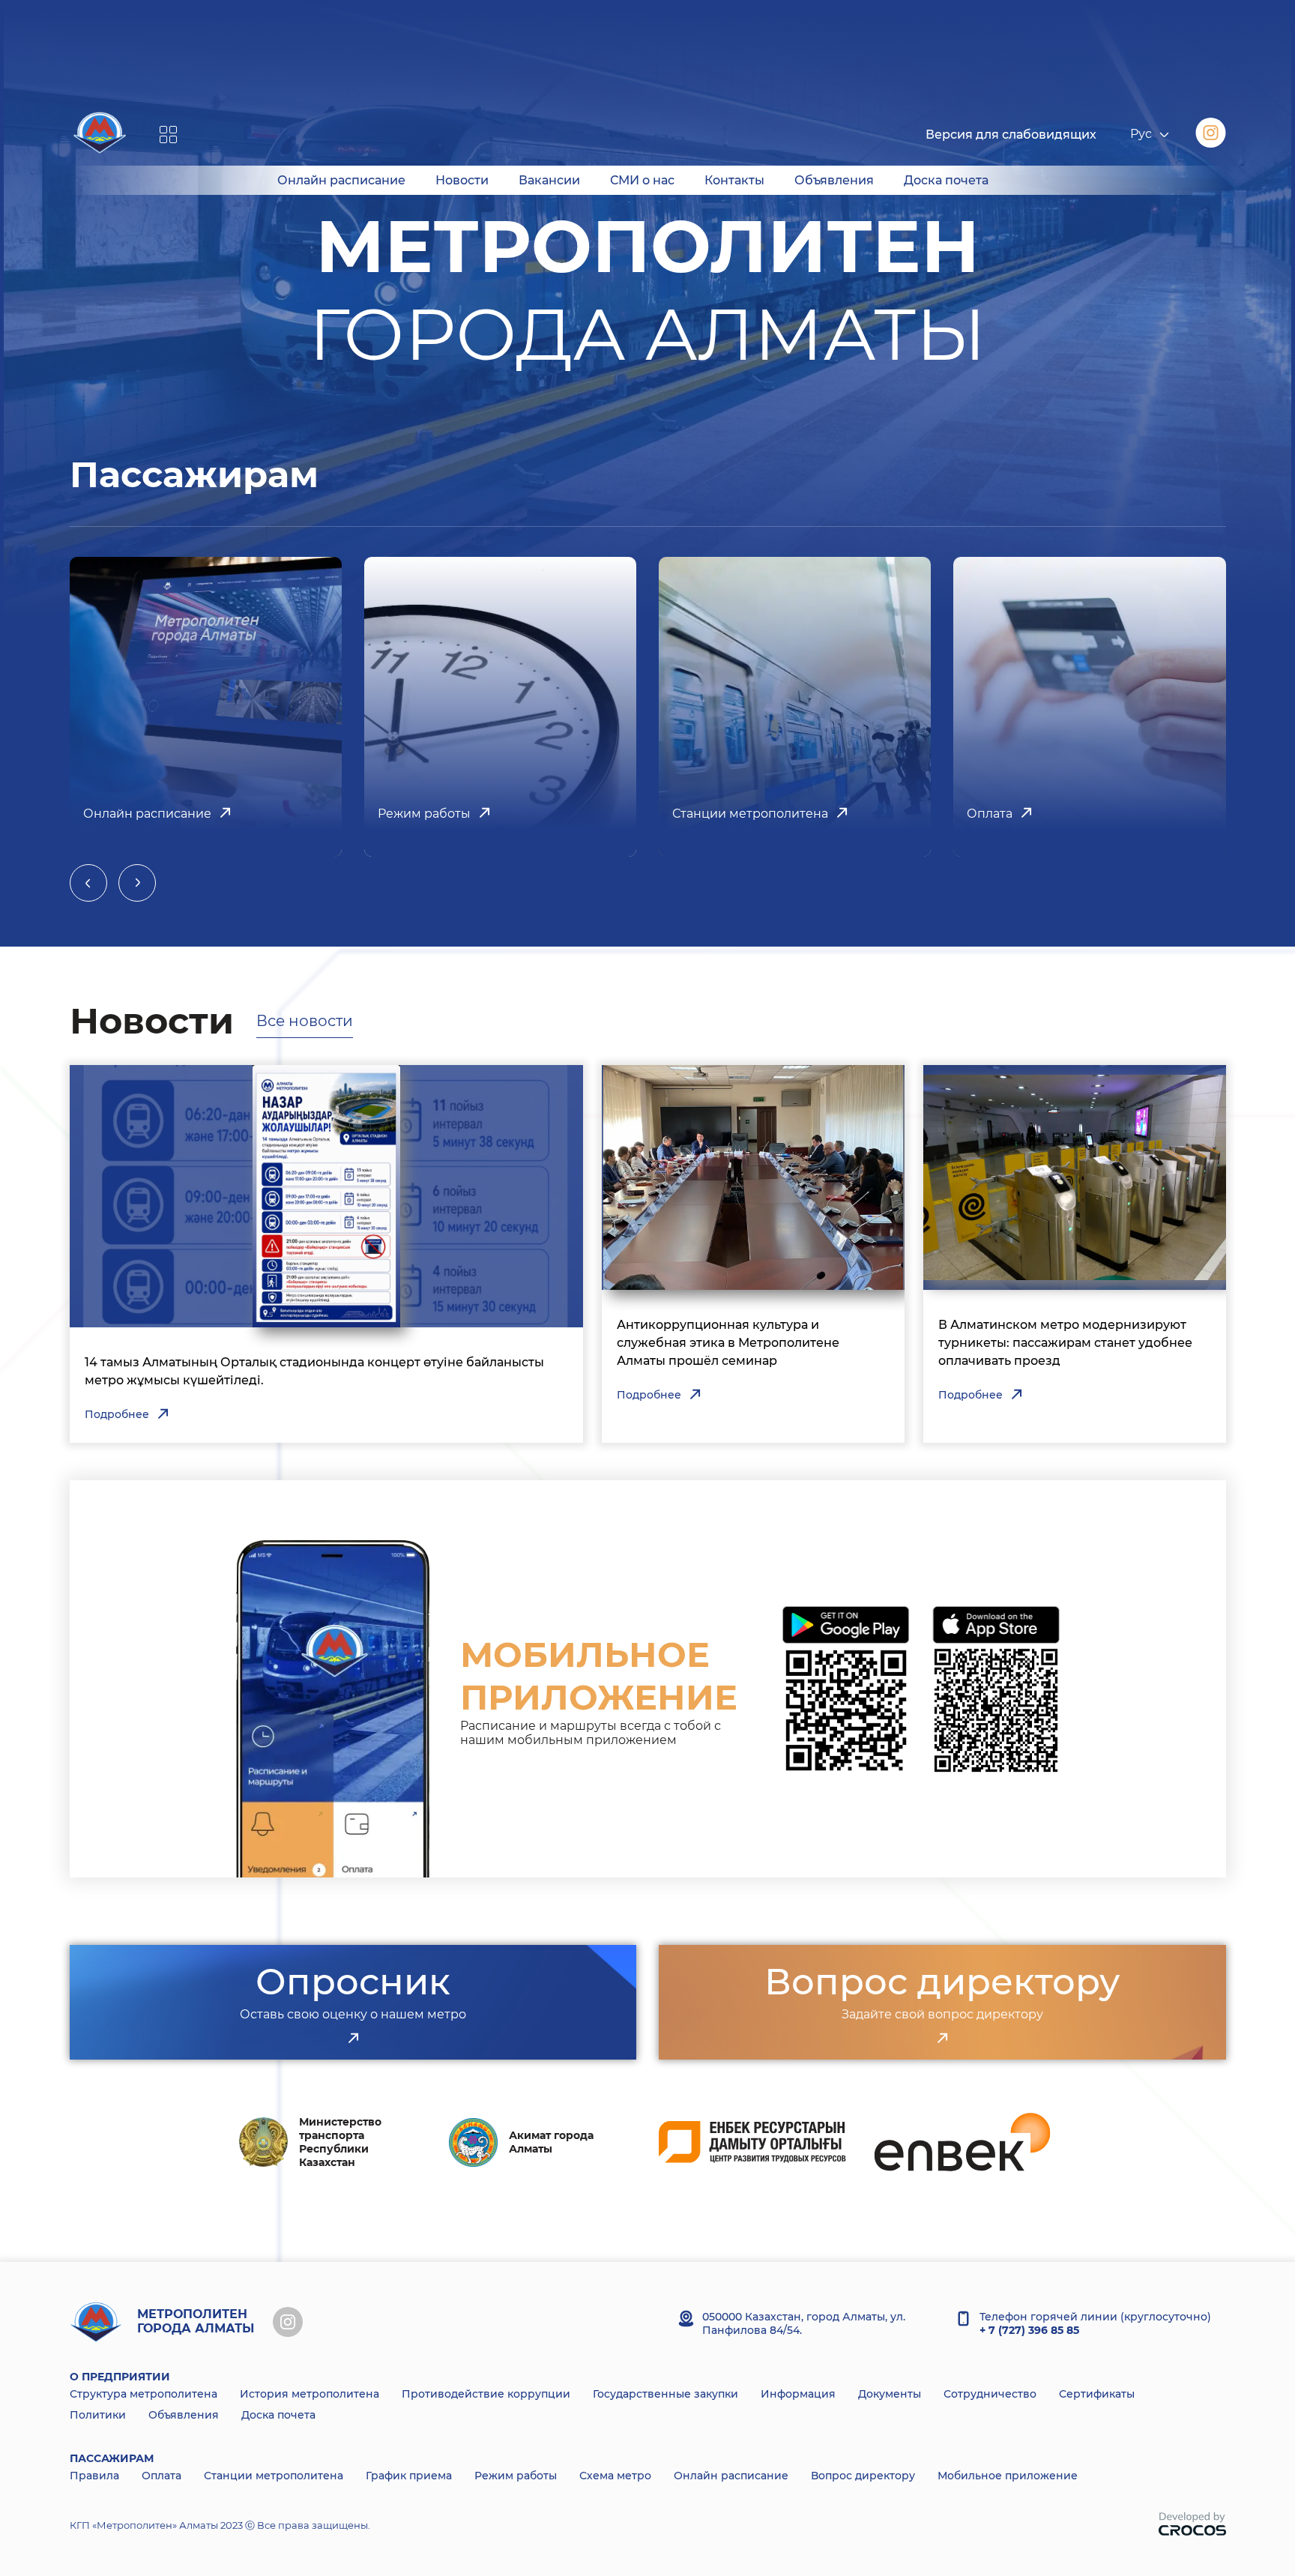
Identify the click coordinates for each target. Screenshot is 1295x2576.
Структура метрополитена (144, 2394)
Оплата (162, 2476)
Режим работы (516, 2476)
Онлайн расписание (341, 180)
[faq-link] (942, 2039)
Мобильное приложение (1008, 2476)
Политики (98, 2415)
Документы (890, 2394)
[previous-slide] (88, 883)
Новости (462, 180)
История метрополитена (310, 2394)
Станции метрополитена (274, 2476)
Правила (94, 2476)
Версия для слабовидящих (1011, 135)
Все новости (305, 1021)
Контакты (734, 180)
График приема (409, 2476)
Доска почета (946, 180)
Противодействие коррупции (486, 2394)
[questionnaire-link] (353, 2039)
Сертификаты (1097, 2394)
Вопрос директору (863, 2476)
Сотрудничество (990, 2394)
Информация (798, 2394)
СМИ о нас (642, 180)
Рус (1141, 135)
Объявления (834, 180)
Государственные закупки (665, 2394)
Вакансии (549, 180)
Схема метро (615, 2476)
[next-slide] (137, 883)
